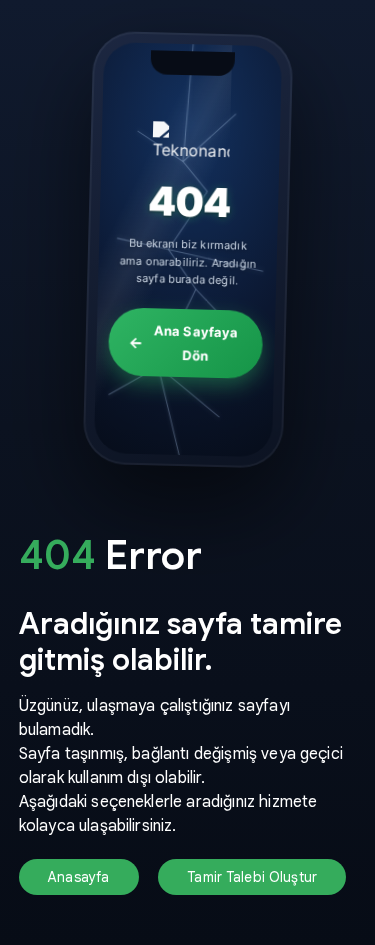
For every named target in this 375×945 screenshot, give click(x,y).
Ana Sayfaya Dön (195, 343)
